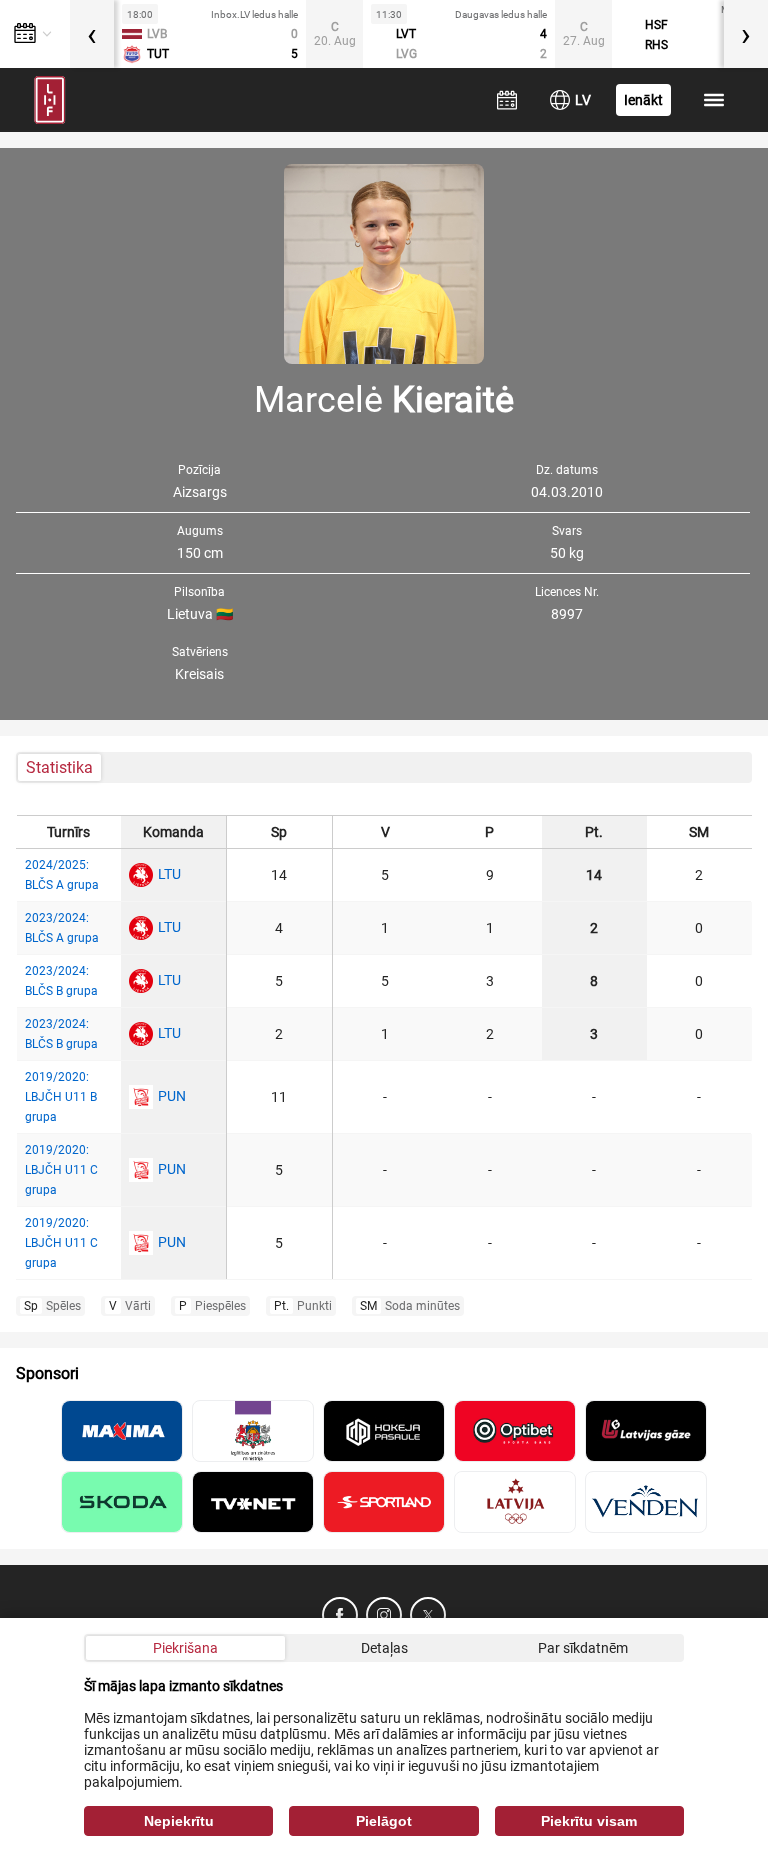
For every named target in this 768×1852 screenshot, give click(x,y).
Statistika (59, 767)
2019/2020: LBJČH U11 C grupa (61, 1170)
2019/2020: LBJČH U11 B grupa (61, 1097)
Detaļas (384, 1648)
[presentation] (92, 34)
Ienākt (643, 100)
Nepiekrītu (179, 1821)
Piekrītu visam (589, 1821)
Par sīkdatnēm (583, 1648)
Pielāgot (384, 1821)
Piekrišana (185, 1648)
